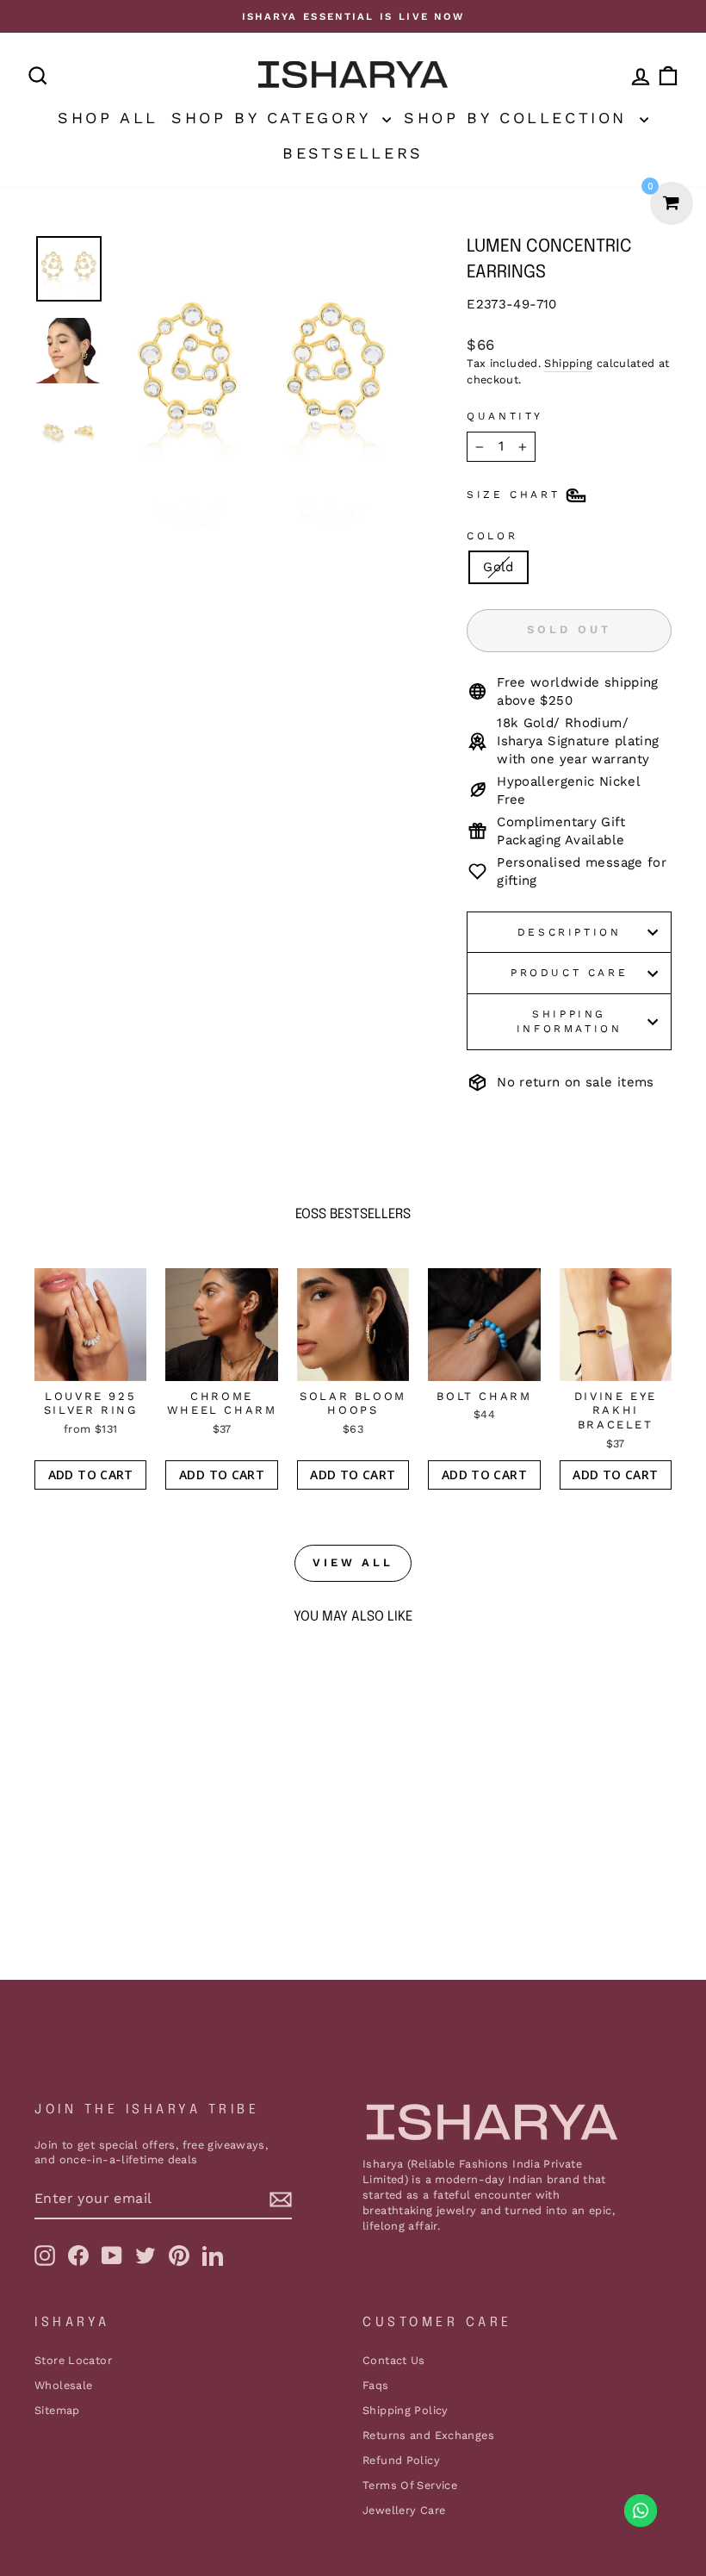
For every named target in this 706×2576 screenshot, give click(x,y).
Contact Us (394, 2360)
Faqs (376, 2385)
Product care (569, 973)
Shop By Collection (519, 118)
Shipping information (570, 1021)
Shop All (108, 118)
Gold (499, 567)
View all (353, 1562)
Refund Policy (401, 2460)
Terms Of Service (410, 2485)
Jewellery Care (404, 2510)
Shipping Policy (406, 2410)
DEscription (570, 932)
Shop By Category (275, 118)
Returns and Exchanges (428, 2435)
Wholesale (63, 2385)
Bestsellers (353, 153)
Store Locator (73, 2360)
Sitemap (57, 2410)
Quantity (505, 416)
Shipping (568, 363)
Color (492, 536)
